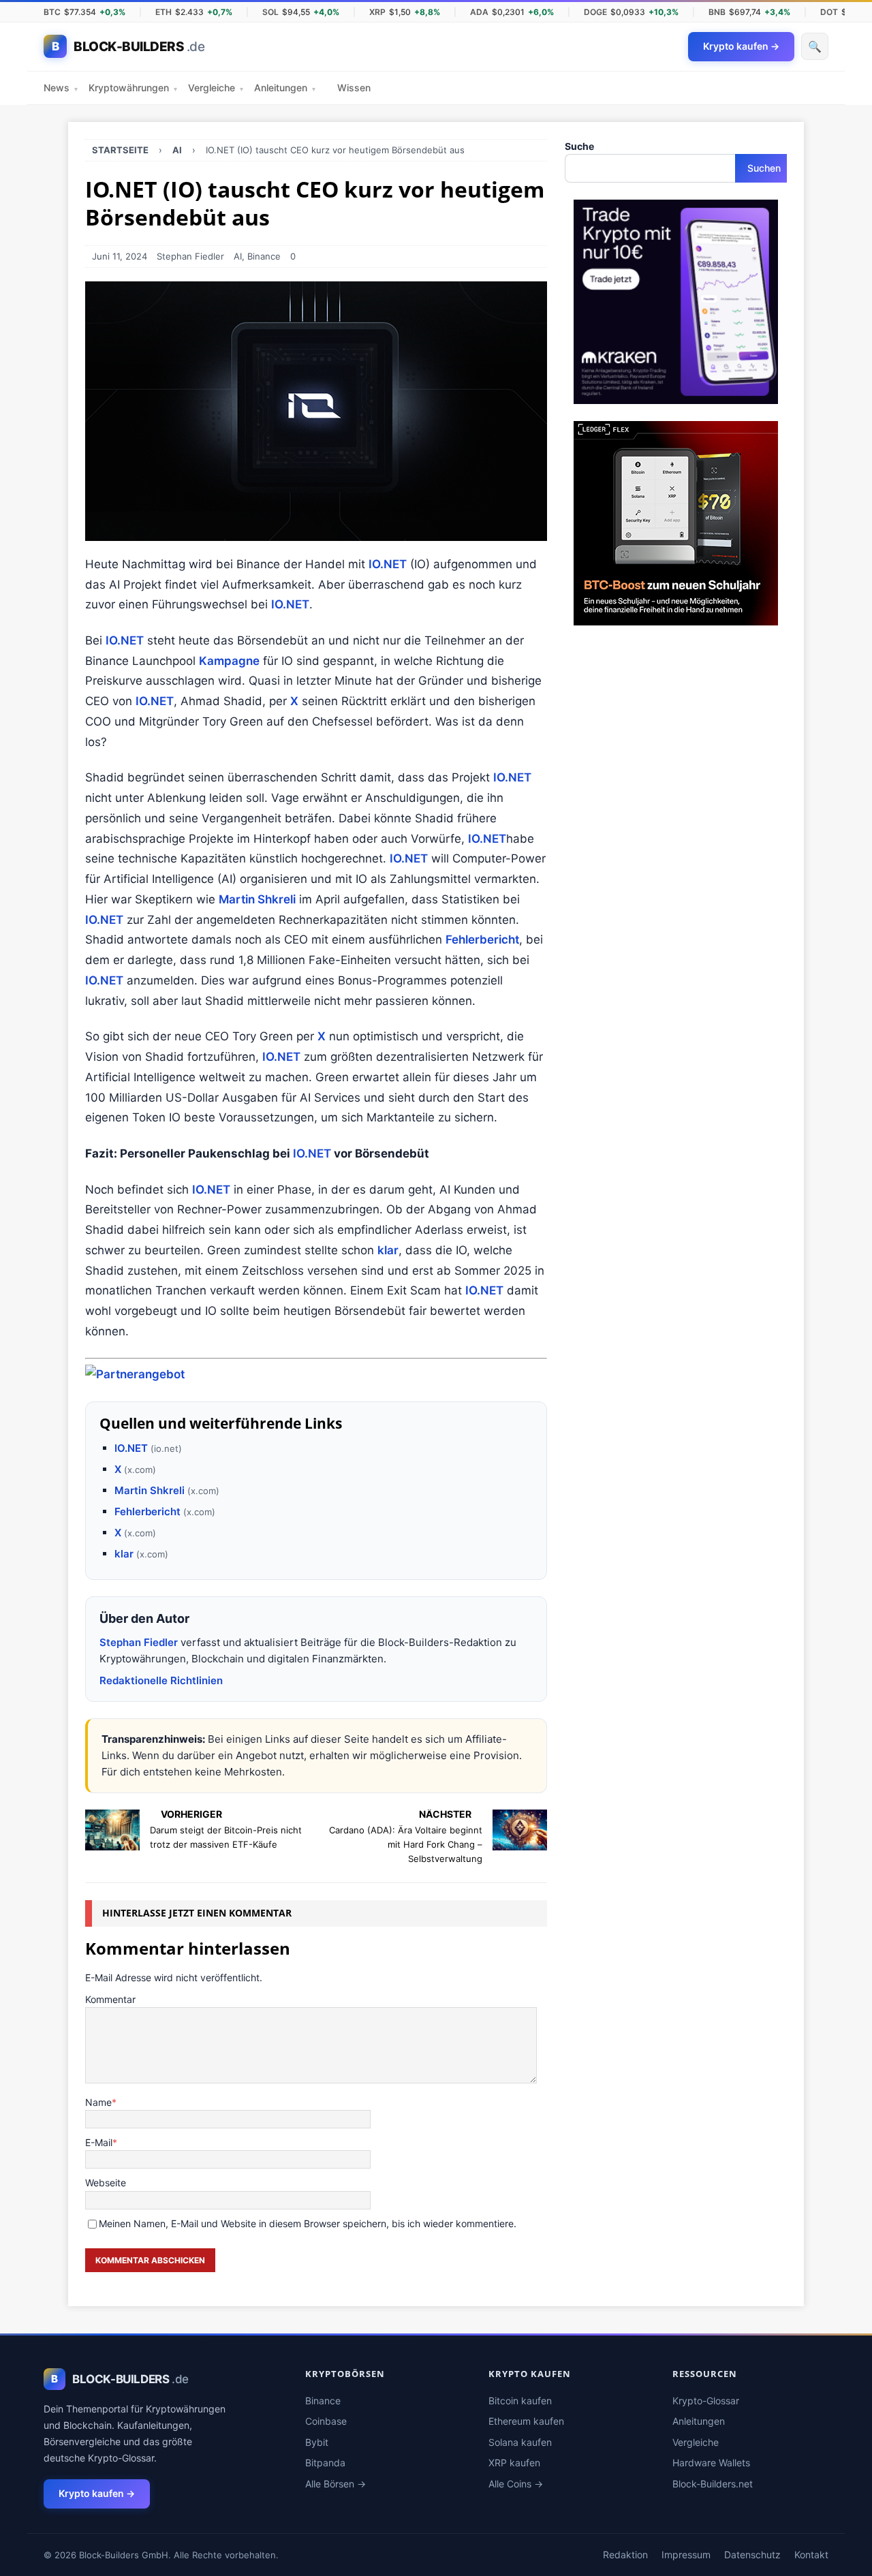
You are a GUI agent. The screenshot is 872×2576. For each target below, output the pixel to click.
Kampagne (229, 661)
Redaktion (625, 2555)
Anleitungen (285, 88)
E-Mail (99, 2142)
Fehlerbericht (482, 940)
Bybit (317, 2442)
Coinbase (326, 2421)
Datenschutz (752, 2555)
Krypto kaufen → (97, 2493)
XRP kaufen (514, 2463)
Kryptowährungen (133, 88)
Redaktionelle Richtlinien (161, 1680)
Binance (264, 256)
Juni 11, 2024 (120, 256)
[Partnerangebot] (135, 1374)
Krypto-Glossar (706, 2401)
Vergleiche (216, 88)
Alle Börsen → (336, 2484)
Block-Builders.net (713, 2484)
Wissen (354, 88)
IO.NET (388, 564)
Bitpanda (325, 2463)
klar (388, 1250)
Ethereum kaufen (526, 2421)
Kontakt (811, 2555)
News (61, 88)
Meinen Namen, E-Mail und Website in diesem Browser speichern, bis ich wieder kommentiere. (308, 2223)
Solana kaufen (520, 2442)
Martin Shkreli (257, 899)
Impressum (686, 2555)
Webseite (106, 2183)
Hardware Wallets (711, 2463)
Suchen (764, 168)
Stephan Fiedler (190, 256)
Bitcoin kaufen (520, 2401)
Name (98, 2102)
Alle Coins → (516, 2484)
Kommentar (110, 1999)
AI (238, 256)
